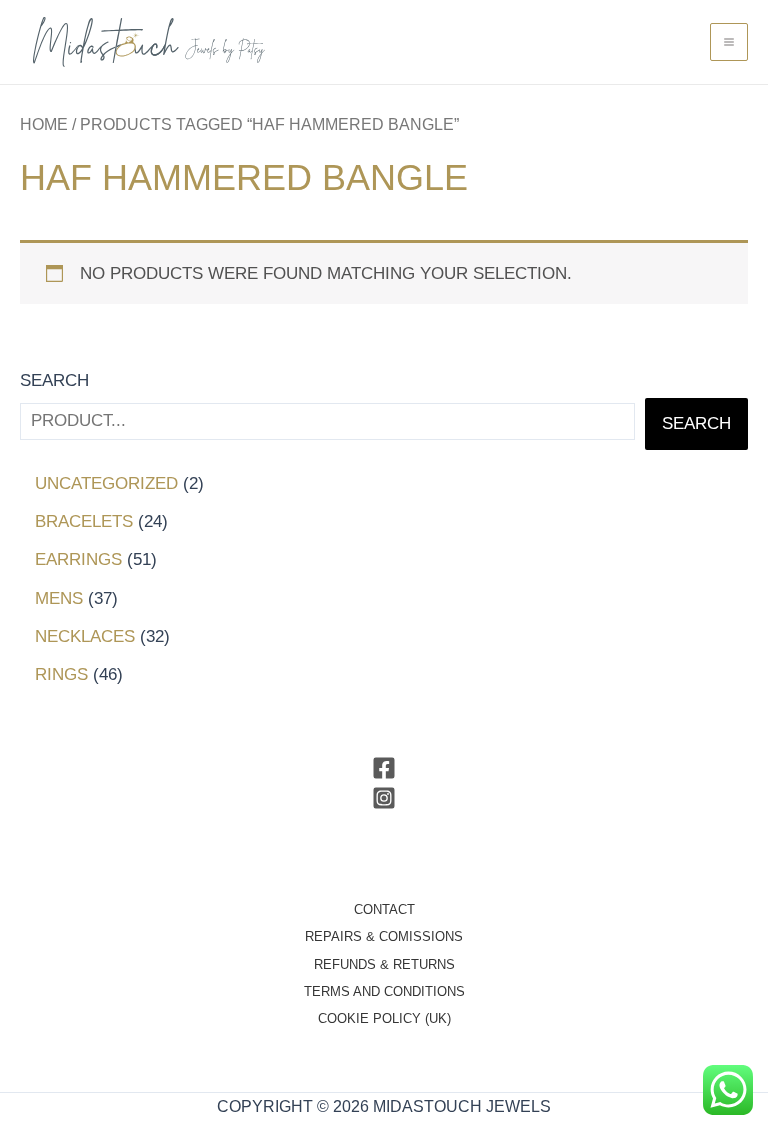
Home (44, 124)
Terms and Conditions (384, 991)
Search (54, 380)
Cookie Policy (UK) (384, 1018)
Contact (384, 909)
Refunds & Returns (384, 964)
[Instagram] (384, 798)
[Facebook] (384, 768)
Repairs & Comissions (384, 936)
